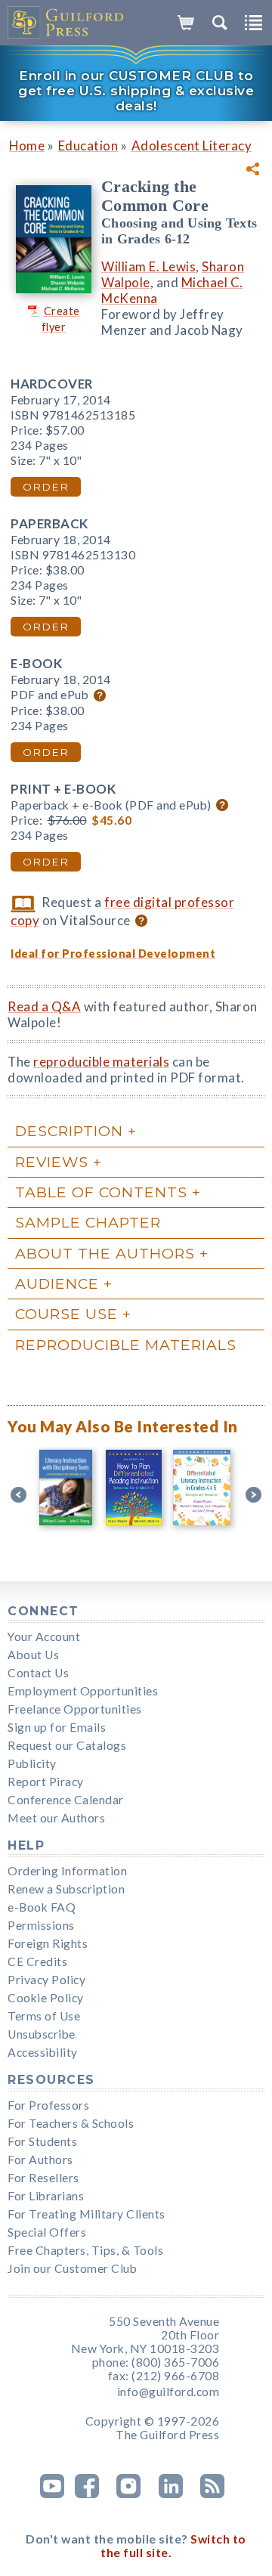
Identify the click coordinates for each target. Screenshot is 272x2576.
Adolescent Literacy (192, 146)
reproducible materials (101, 1062)
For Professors (48, 2105)
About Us (33, 1655)
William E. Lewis (148, 266)
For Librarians (46, 2196)
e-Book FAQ (42, 1907)
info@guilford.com (168, 2392)
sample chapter (88, 1222)
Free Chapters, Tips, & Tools (85, 2250)
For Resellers (43, 2178)
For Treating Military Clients (87, 2214)
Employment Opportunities (83, 1691)
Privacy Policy (46, 1980)
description (69, 1131)
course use (66, 1314)
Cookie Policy (46, 1998)
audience (57, 1283)
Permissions (41, 1925)
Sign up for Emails (57, 1727)
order (46, 487)
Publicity (32, 1763)
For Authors (40, 2160)
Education (88, 146)
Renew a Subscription (66, 1889)
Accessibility (43, 2052)
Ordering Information (67, 1871)
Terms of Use (44, 2016)
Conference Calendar (66, 1800)
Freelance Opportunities (75, 1709)
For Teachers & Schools (71, 2123)
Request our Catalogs (67, 1745)
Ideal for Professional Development (113, 954)
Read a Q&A (44, 1006)
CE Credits (37, 1961)
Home (27, 146)
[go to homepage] (66, 23)
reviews (52, 1162)
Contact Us (38, 1673)
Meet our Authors (56, 1818)
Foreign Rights (48, 1943)
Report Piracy (46, 1782)
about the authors (105, 1253)
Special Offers (47, 2232)
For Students (42, 2141)
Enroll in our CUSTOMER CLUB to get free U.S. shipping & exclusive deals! (136, 91)
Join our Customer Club (72, 2268)
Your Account (44, 1636)
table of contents (101, 1192)
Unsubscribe (42, 2034)
